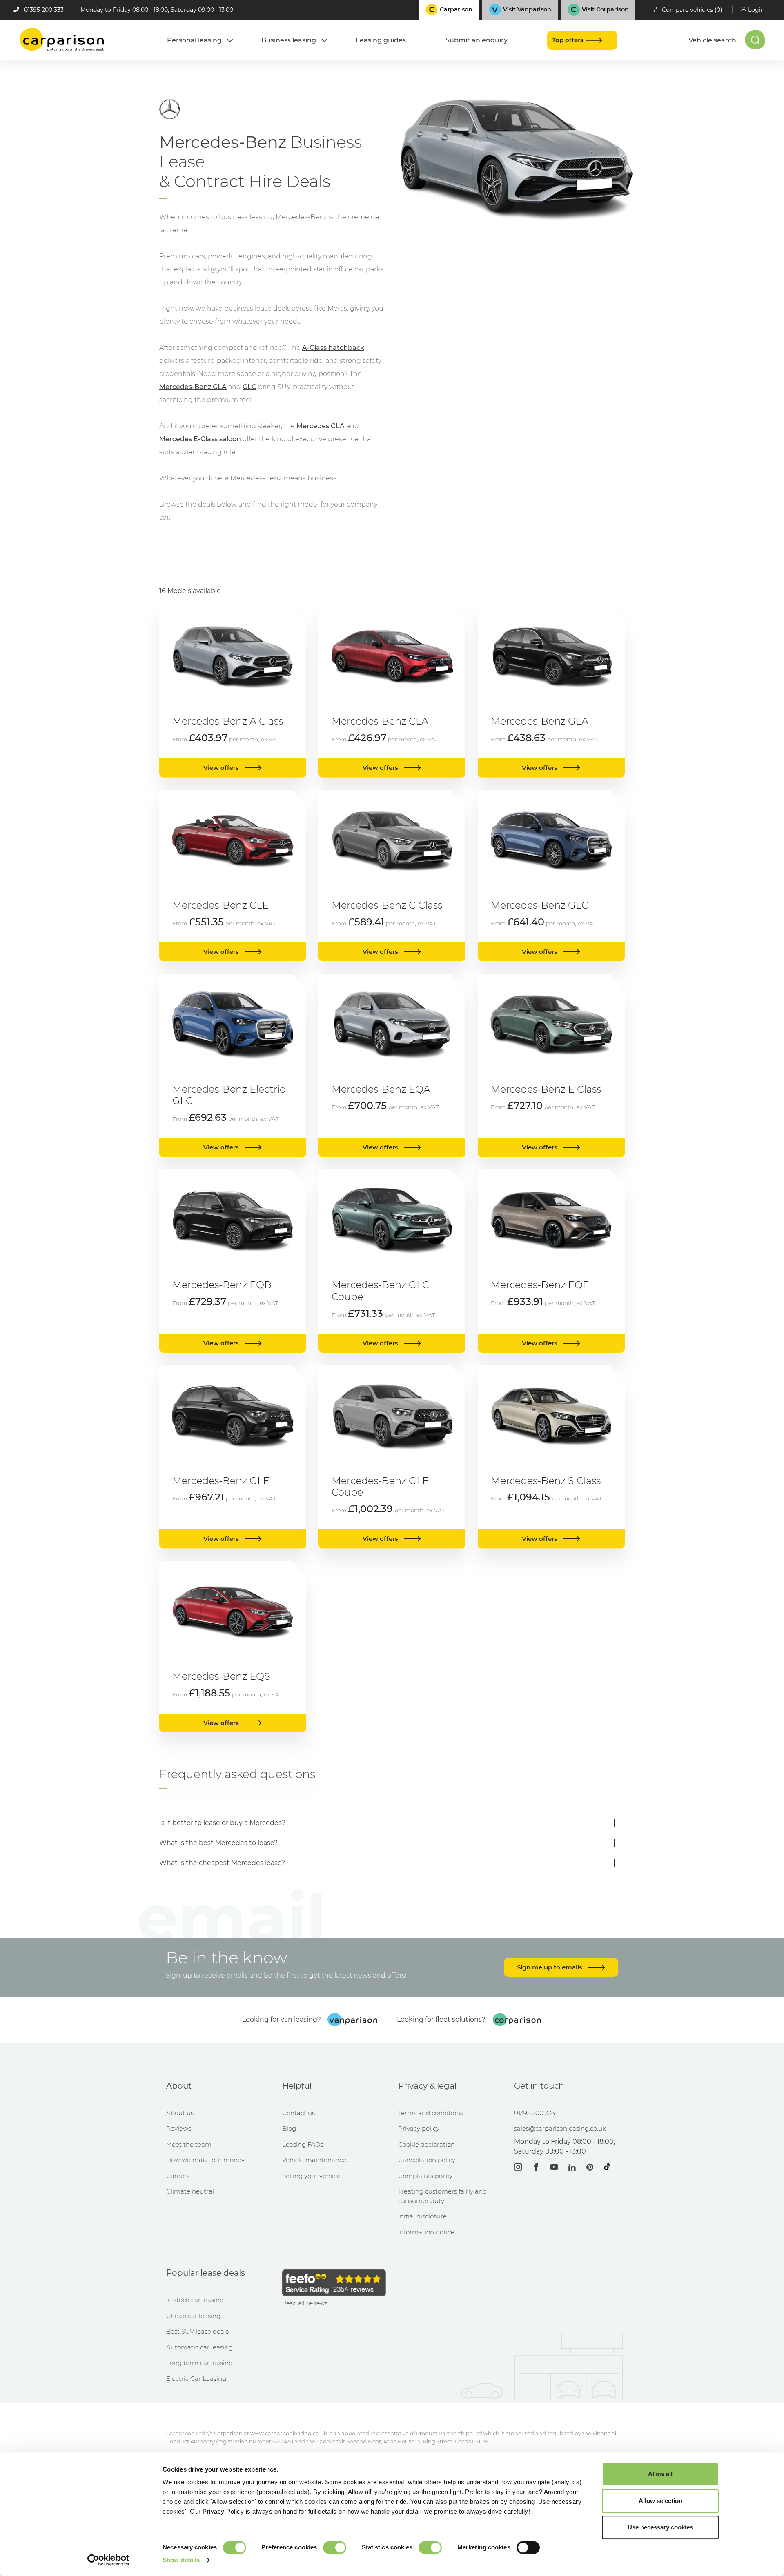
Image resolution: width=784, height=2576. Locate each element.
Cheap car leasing (193, 2316)
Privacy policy (419, 2128)
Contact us (298, 2113)
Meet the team (189, 2144)
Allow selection (660, 2501)
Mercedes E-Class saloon (200, 439)
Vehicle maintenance (314, 2160)
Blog (289, 2128)
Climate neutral (190, 2191)
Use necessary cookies (660, 2527)
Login (756, 10)
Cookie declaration (427, 2144)
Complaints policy (425, 2176)
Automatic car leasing (199, 2347)
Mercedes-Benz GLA (193, 387)
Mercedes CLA (321, 426)
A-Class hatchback (333, 348)
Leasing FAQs (303, 2144)
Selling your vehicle (311, 2176)
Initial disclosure (422, 2216)
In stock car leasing (195, 2300)
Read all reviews (305, 2303)
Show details (181, 2560)
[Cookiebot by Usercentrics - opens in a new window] (108, 2560)
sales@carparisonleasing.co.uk (560, 2128)
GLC (249, 387)
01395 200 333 (44, 10)
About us (180, 2113)
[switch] (335, 2547)
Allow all (660, 2474)
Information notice (426, 2232)
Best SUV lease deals (197, 2331)
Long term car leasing (199, 2363)
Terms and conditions (431, 2113)
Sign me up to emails (550, 1967)
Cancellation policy (427, 2160)
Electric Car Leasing (196, 2379)
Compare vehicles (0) (692, 10)
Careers (178, 2176)
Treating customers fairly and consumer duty (442, 2196)
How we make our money (205, 2160)
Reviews (179, 2128)
